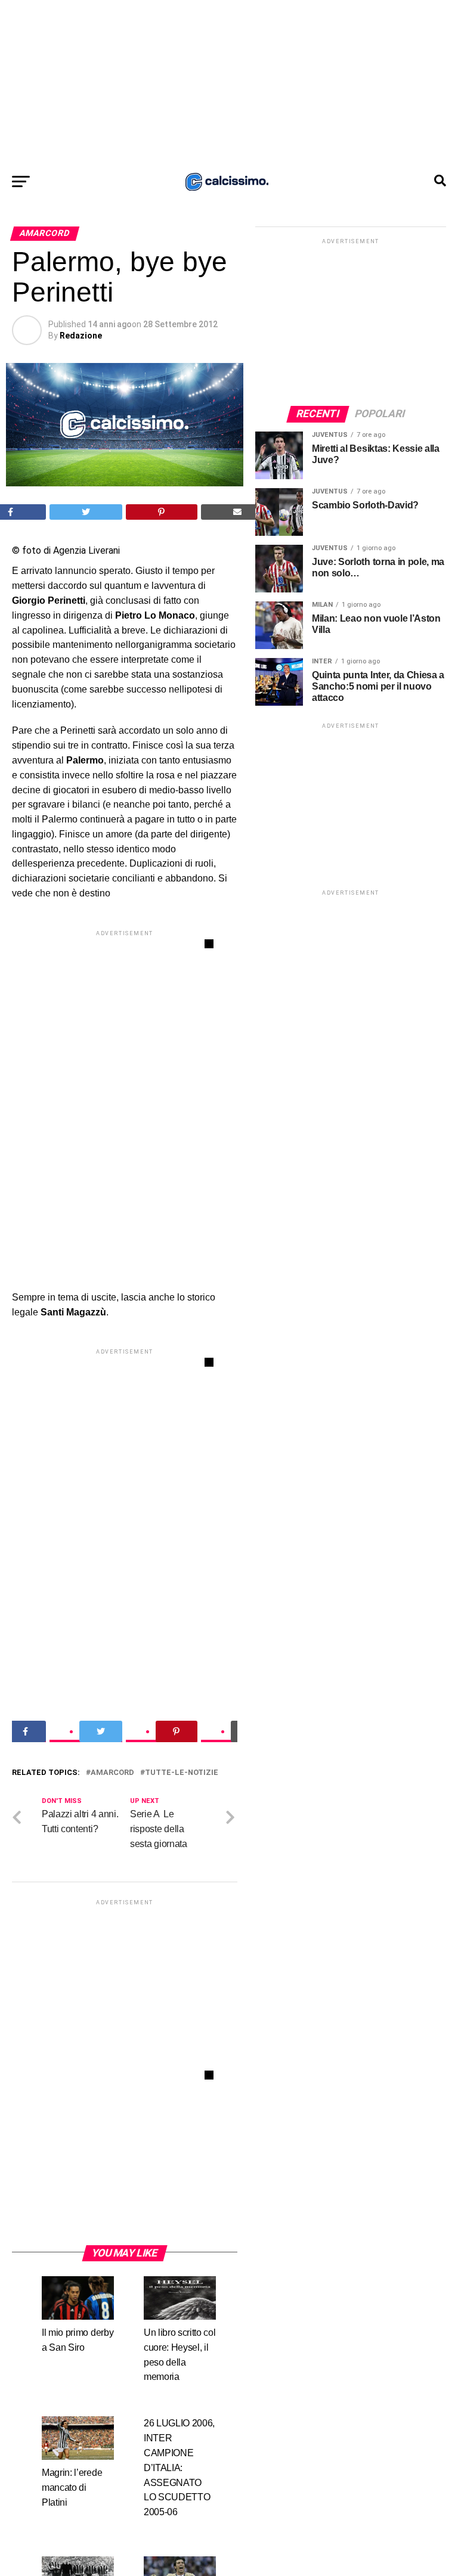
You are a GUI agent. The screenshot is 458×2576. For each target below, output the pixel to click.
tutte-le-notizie (182, 1773)
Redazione (81, 336)
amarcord (112, 1773)
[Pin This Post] (162, 512)
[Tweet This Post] (86, 512)
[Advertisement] (229, 83)
